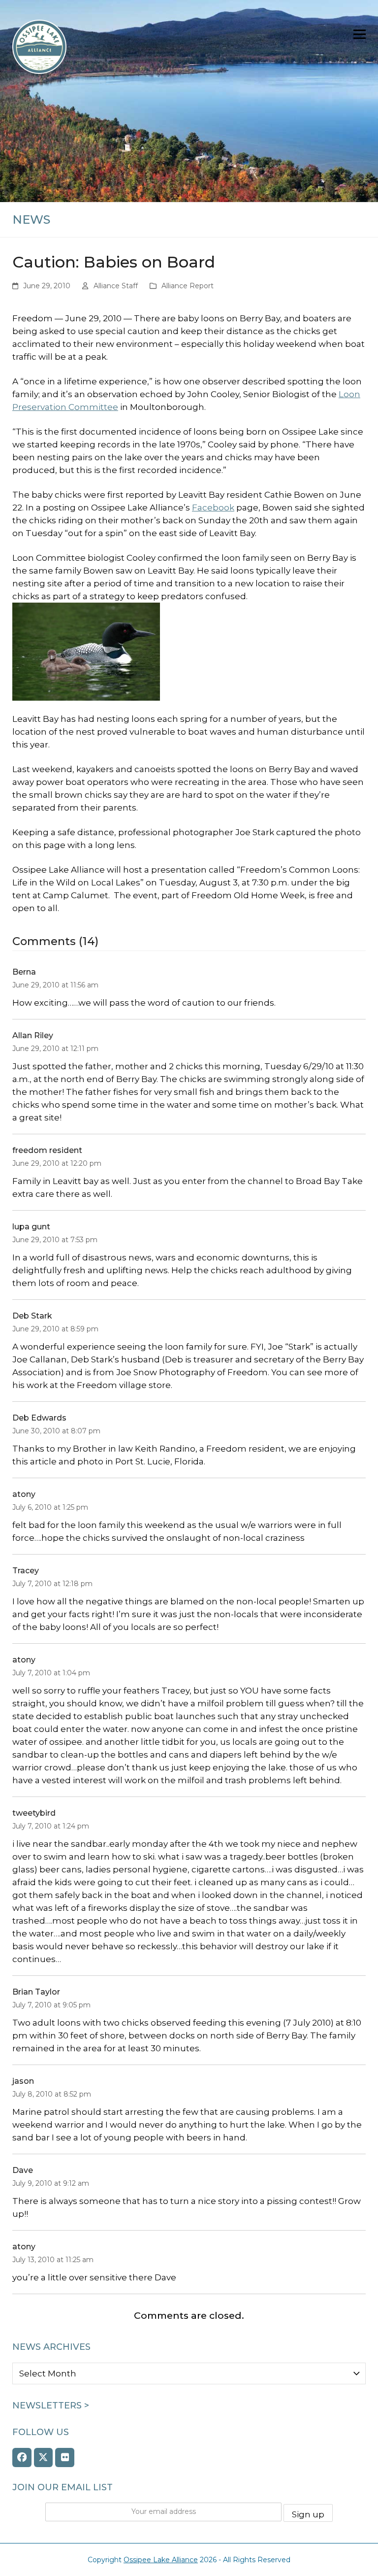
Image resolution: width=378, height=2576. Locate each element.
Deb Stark (32, 1316)
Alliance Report (188, 286)
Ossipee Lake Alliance (161, 2560)
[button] (360, 34)
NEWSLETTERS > (51, 2406)
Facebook (213, 508)
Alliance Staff (116, 286)
